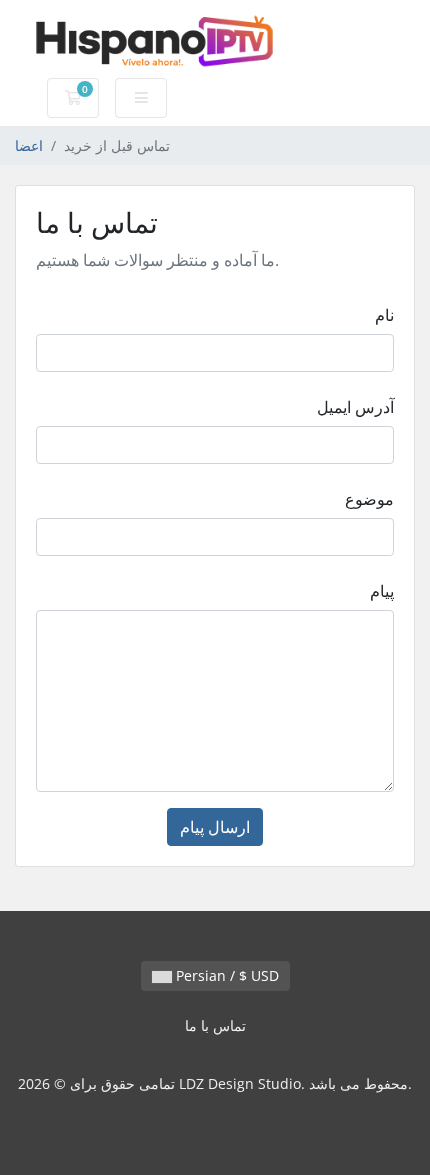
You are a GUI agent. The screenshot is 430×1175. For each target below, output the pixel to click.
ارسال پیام (215, 827)
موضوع (369, 499)
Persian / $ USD (225, 975)
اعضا (29, 145)
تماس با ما (215, 1025)
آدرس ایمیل (355, 407)
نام (384, 315)
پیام (382, 591)
